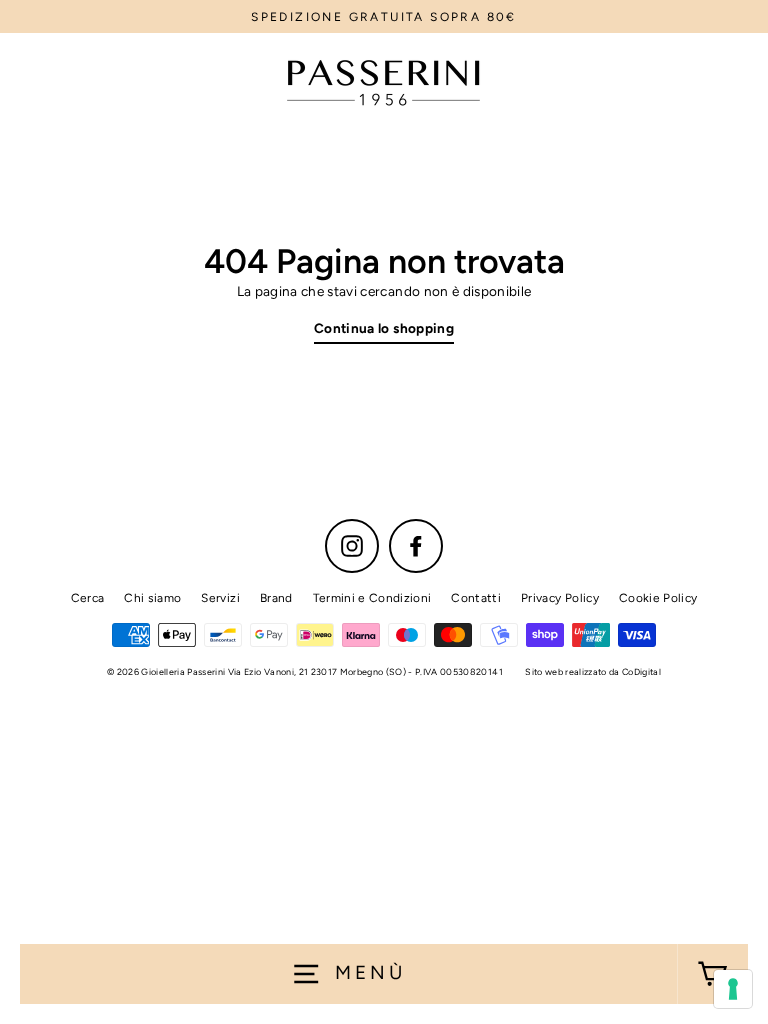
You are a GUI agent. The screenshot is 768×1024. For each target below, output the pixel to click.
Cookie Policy (658, 598)
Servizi (220, 598)
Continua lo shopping (384, 328)
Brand (276, 598)
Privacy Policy (560, 598)
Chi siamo (152, 598)
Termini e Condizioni (372, 598)
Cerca (88, 598)
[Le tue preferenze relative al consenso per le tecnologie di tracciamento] (733, 989)
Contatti (476, 598)
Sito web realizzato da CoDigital (593, 671)
